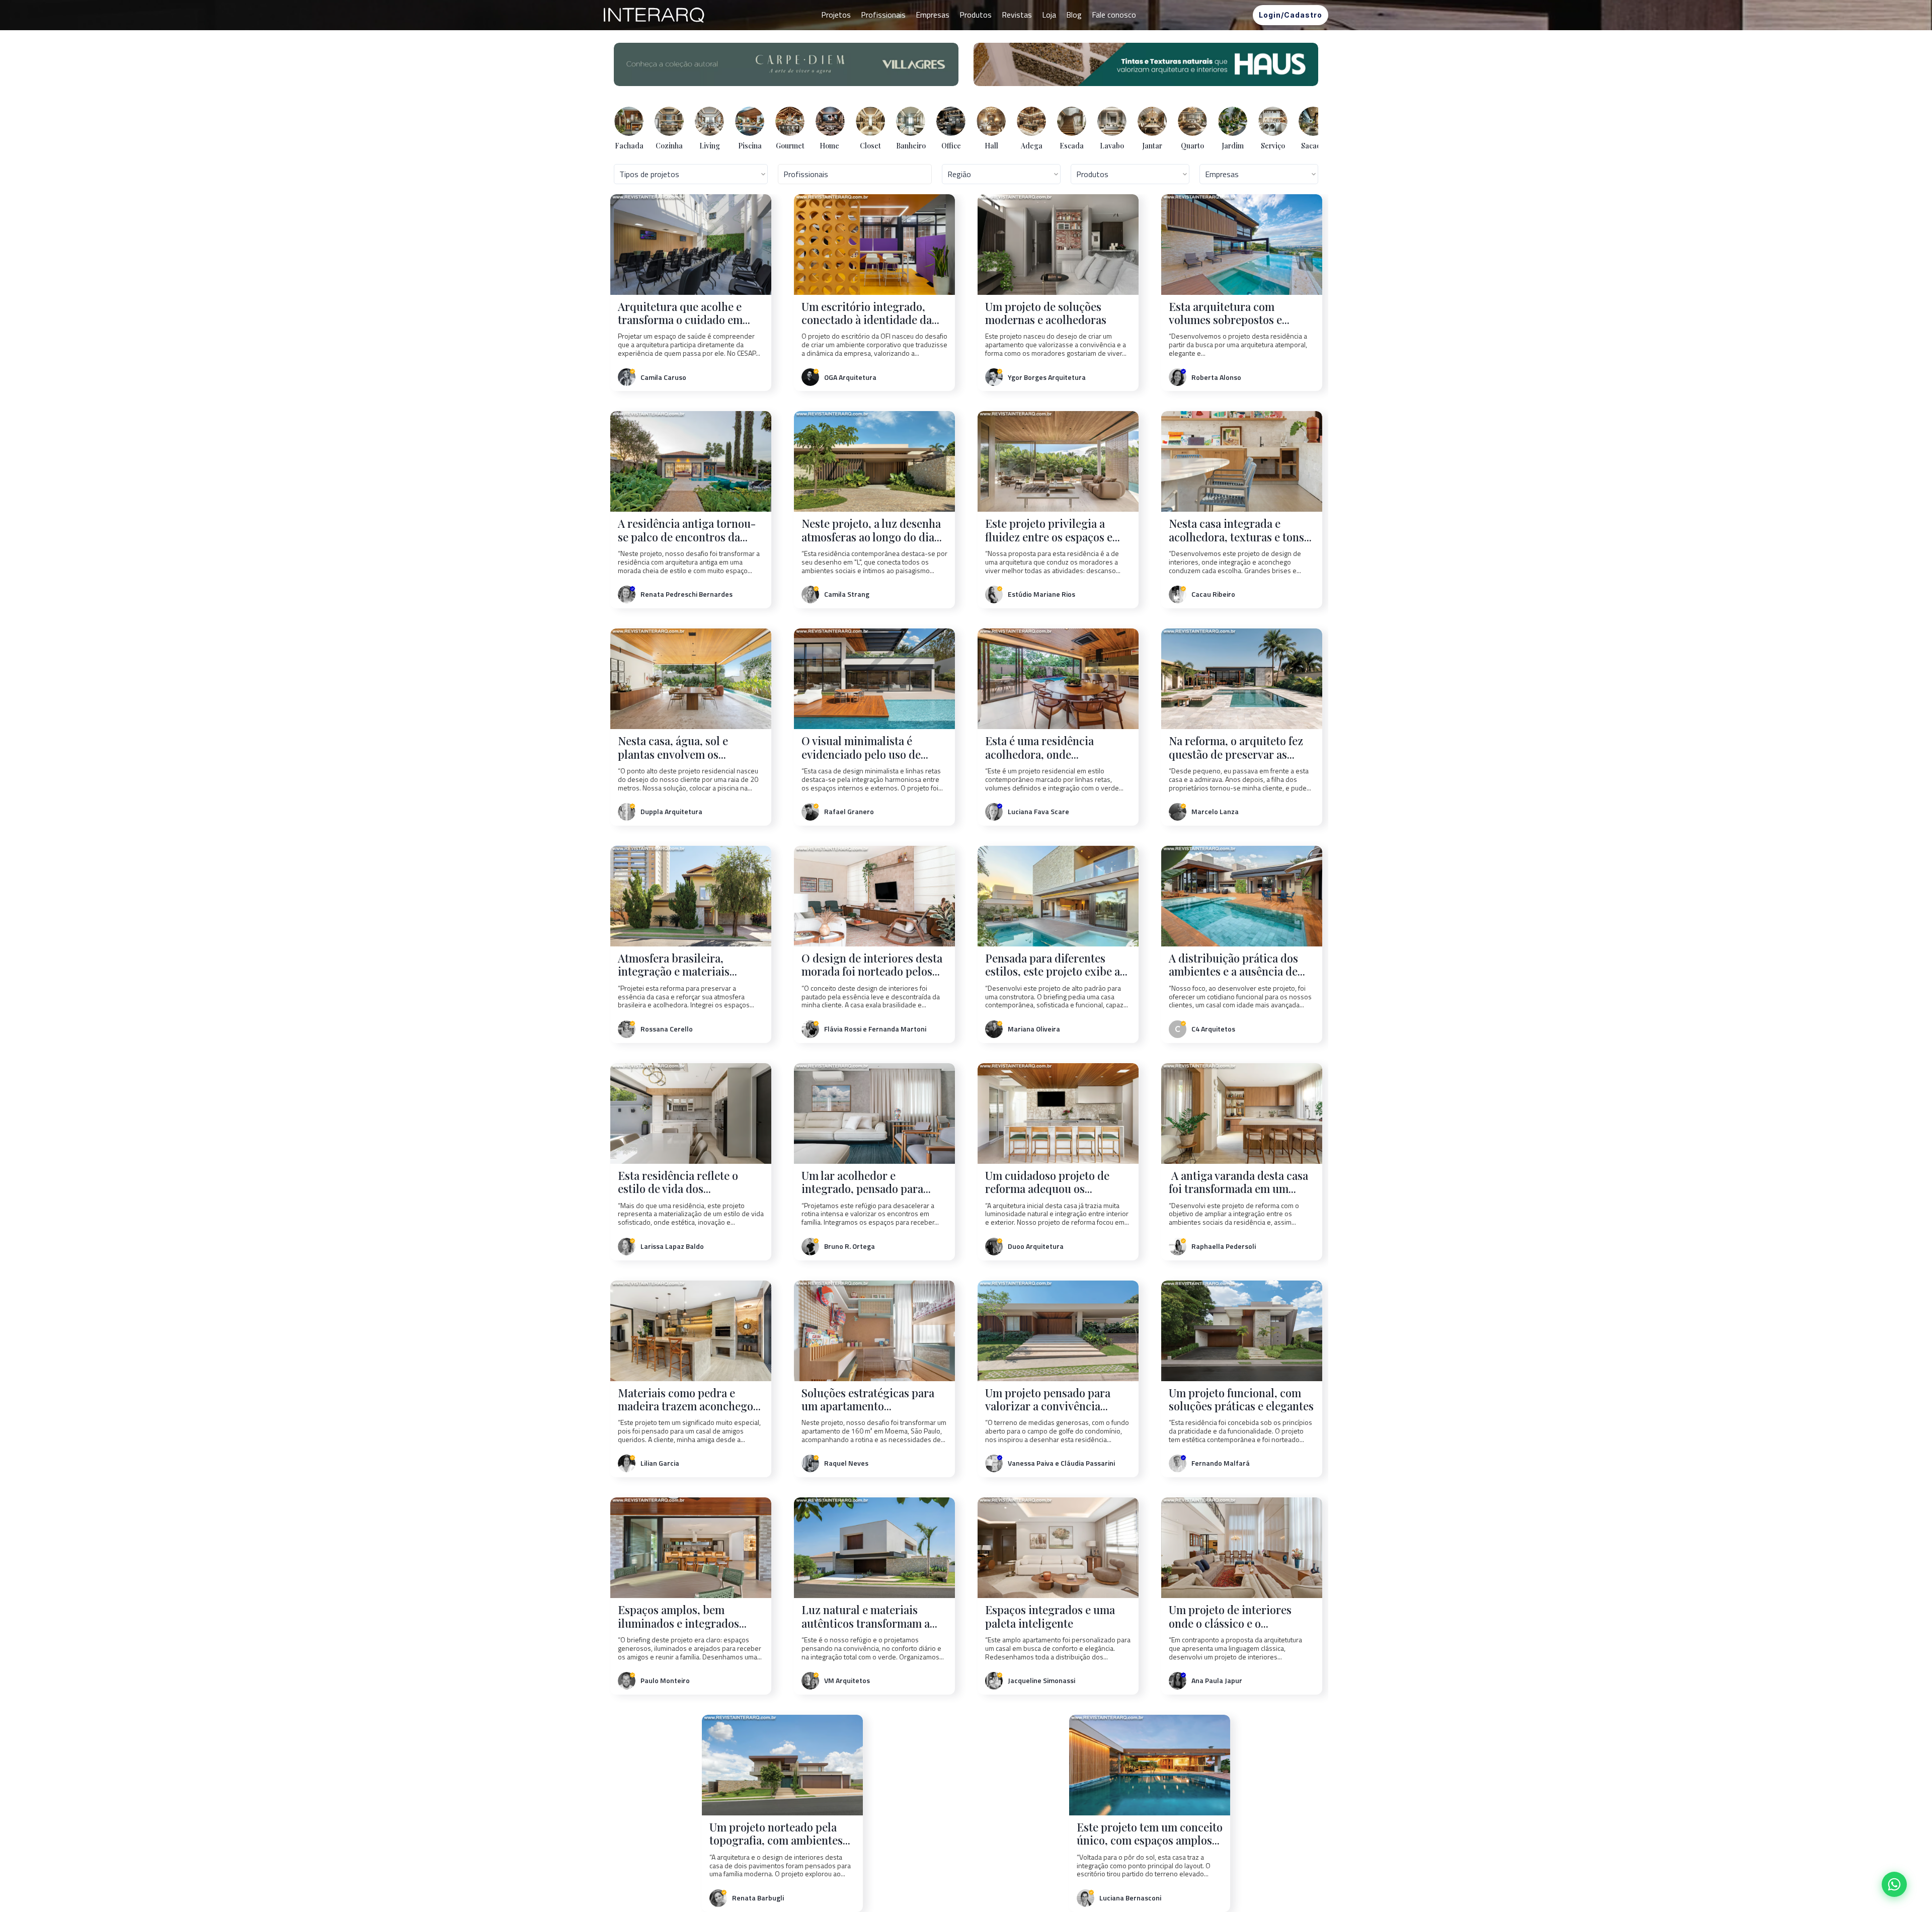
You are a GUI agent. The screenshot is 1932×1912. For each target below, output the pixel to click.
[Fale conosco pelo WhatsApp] (1894, 1884)
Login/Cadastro (1291, 15)
